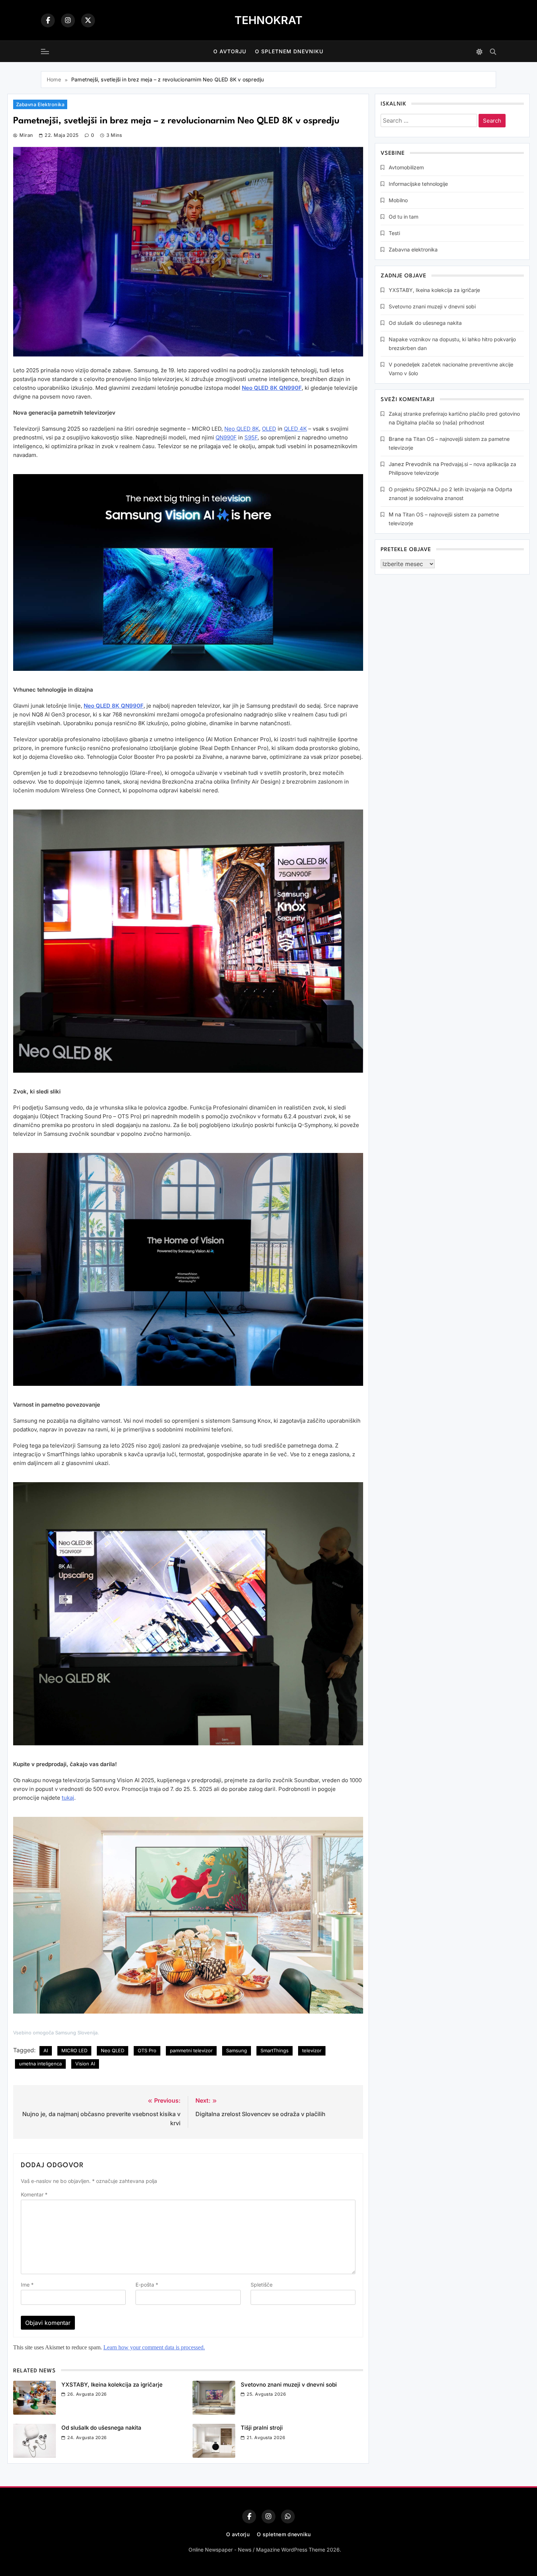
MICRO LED (74, 2050)
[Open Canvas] (45, 51)
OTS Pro (147, 2050)
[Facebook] (48, 20)
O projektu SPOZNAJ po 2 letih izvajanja (437, 489)
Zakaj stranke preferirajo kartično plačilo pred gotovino (454, 414)
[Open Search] (493, 52)
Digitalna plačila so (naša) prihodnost (440, 422)
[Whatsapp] (288, 2517)
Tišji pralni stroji (262, 2428)
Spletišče (262, 2285)
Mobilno (398, 200)
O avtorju (230, 51)
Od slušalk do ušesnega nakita (101, 2428)
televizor (312, 2050)
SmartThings (275, 2050)
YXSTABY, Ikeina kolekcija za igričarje (112, 2385)
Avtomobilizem (406, 167)
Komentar (34, 2194)
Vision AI (85, 2064)
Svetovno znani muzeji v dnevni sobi (289, 2385)
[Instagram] (68, 20)
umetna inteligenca (40, 2064)
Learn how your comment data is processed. (154, 2347)
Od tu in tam (403, 217)
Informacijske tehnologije (418, 184)
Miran (26, 135)
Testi (394, 233)
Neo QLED (113, 2050)
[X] (88, 20)
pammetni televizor (191, 2050)
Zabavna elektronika (40, 104)
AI (46, 2050)
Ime (27, 2285)
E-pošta (147, 2285)
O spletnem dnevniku (289, 51)
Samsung (237, 2050)
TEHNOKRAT (268, 20)
